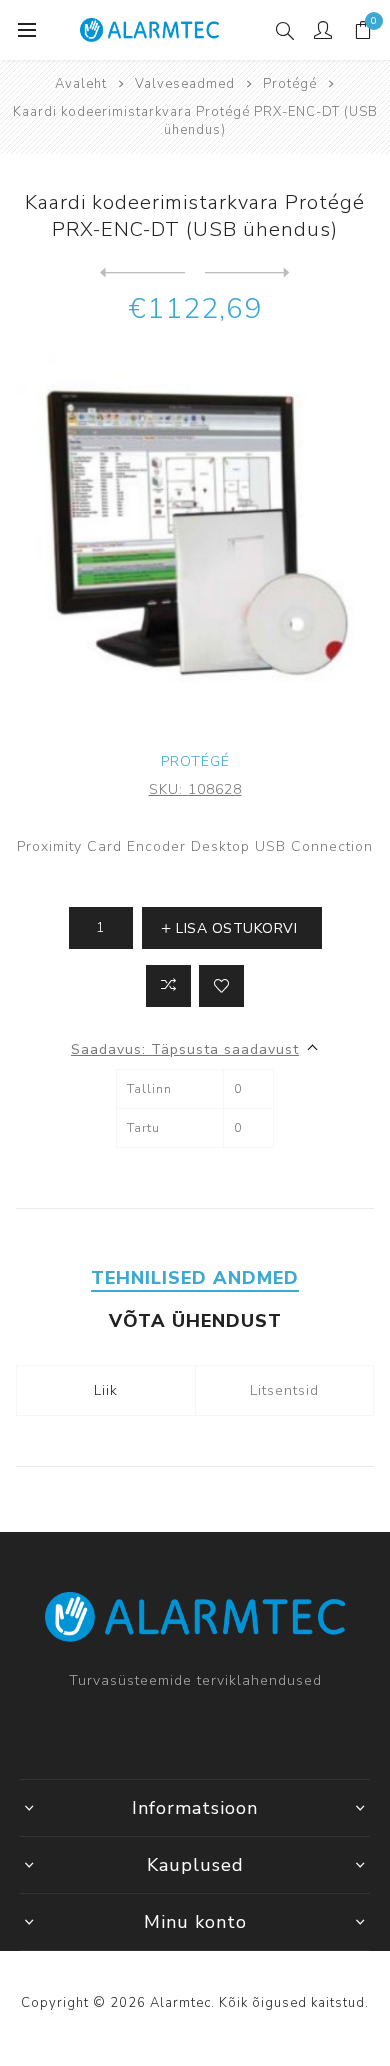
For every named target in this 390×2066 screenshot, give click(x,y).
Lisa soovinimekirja (221, 986)
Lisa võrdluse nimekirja (168, 986)
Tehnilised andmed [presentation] (195, 1278)
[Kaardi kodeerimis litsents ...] (142, 273)
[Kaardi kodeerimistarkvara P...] (247, 273)
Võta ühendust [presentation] (195, 1321)
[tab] (195, 1278)
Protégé (195, 761)
